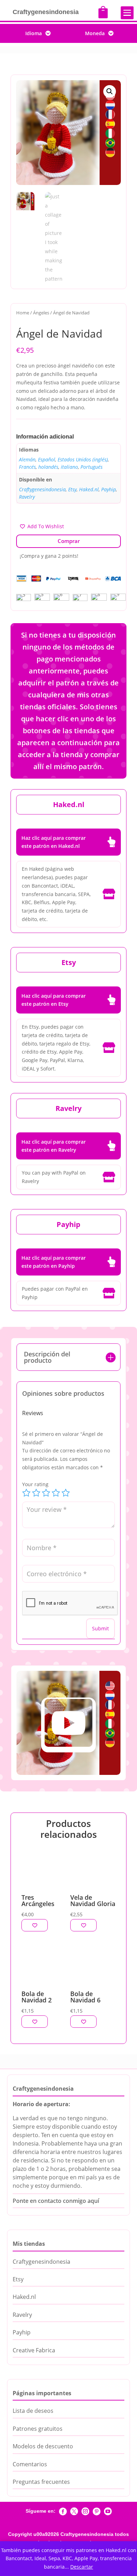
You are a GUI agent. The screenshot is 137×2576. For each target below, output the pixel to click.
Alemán (27, 459)
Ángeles (41, 313)
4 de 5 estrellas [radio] (56, 1493)
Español (47, 459)
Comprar (69, 541)
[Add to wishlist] (35, 1925)
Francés (27, 467)
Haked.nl (89, 489)
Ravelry (27, 497)
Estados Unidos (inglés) (83, 459)
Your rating (35, 1484)
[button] (110, 91)
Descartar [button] (82, 2567)
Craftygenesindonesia (42, 489)
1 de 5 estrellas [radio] (26, 1493)
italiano (69, 467)
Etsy (72, 489)
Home (23, 313)
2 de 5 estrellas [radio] (36, 1493)
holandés (48, 467)
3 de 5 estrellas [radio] (46, 1493)
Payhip (109, 489)
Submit (100, 1628)
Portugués (92, 467)
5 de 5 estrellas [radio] (66, 1493)
